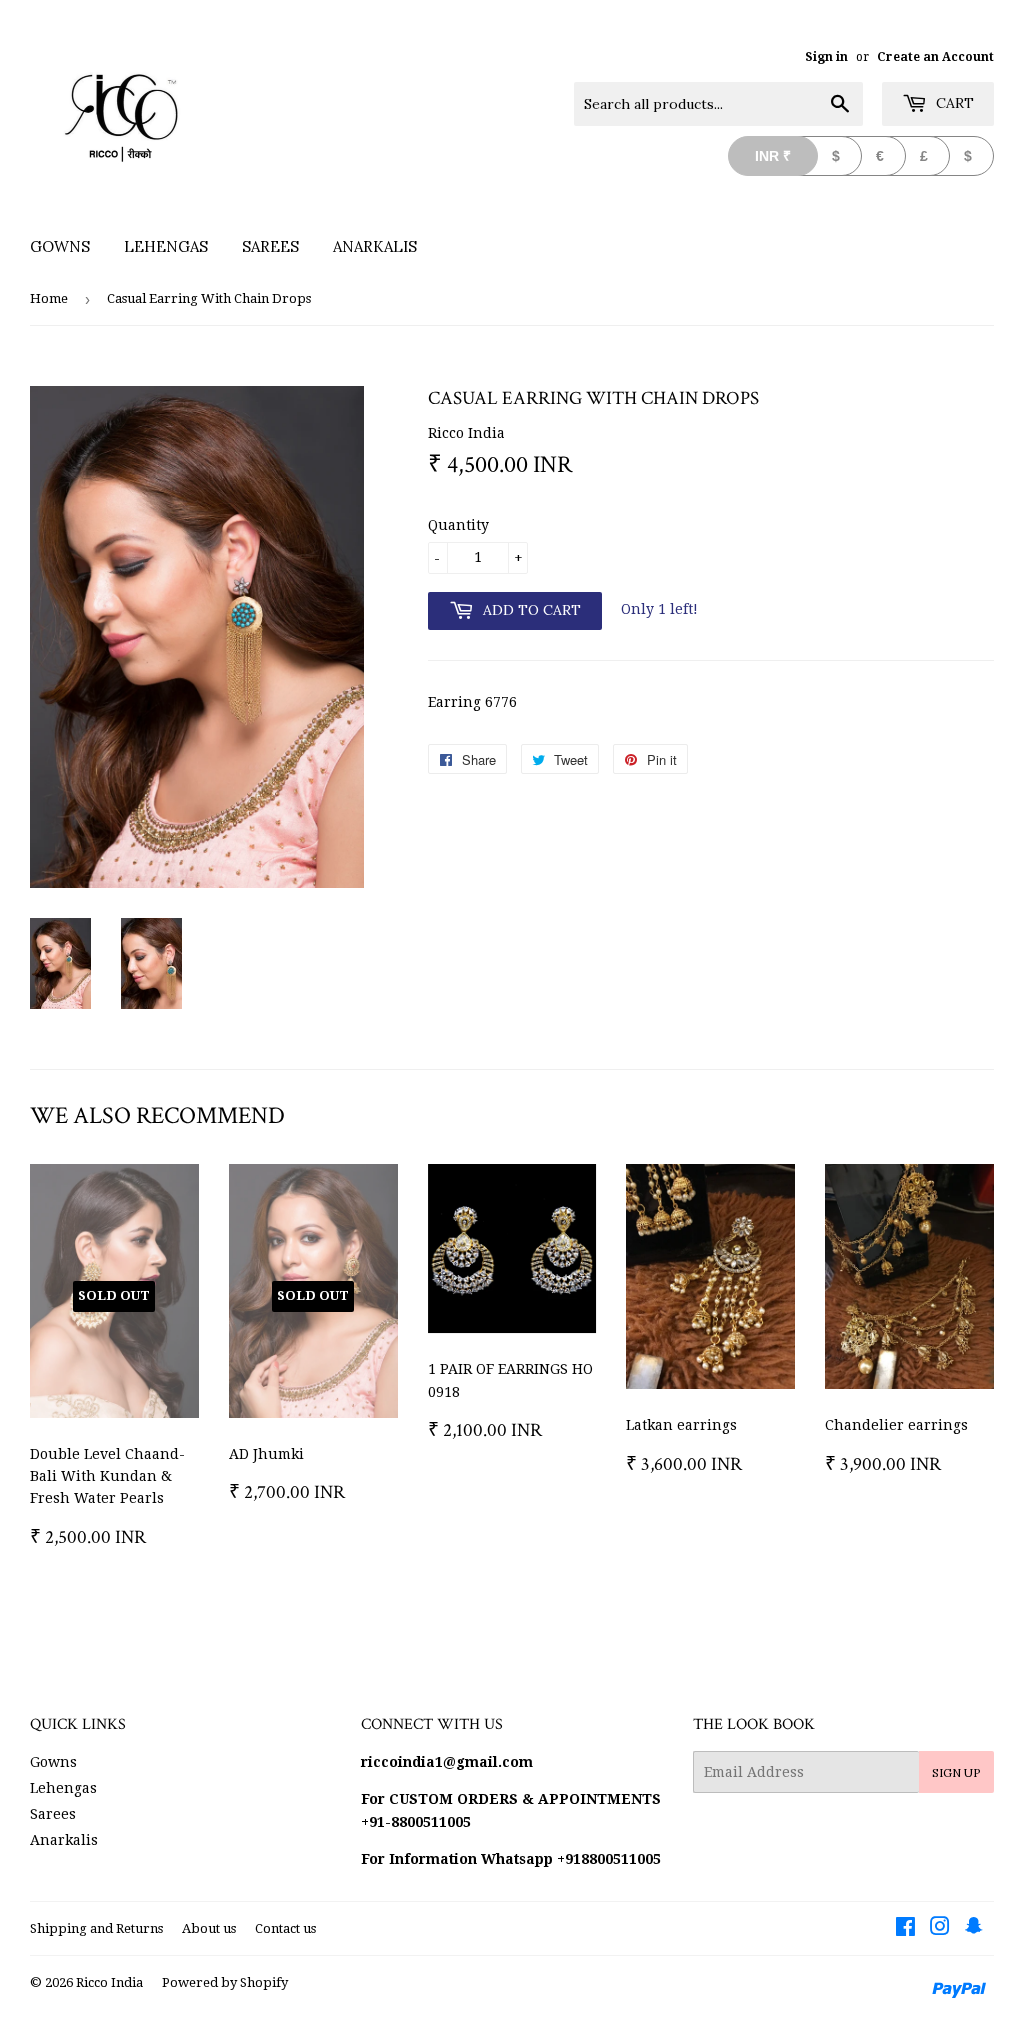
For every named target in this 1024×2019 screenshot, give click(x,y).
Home (49, 298)
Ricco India (109, 1982)
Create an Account (935, 57)
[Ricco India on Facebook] (905, 1929)
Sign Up (956, 1772)
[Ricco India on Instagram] (940, 1929)
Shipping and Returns (96, 1928)
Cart (953, 103)
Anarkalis (375, 246)
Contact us (285, 1928)
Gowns (60, 246)
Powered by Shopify (225, 1982)
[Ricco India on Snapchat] (974, 1929)
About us (209, 1928)
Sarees (270, 246)
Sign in (826, 57)
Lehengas (166, 246)
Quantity (458, 525)
